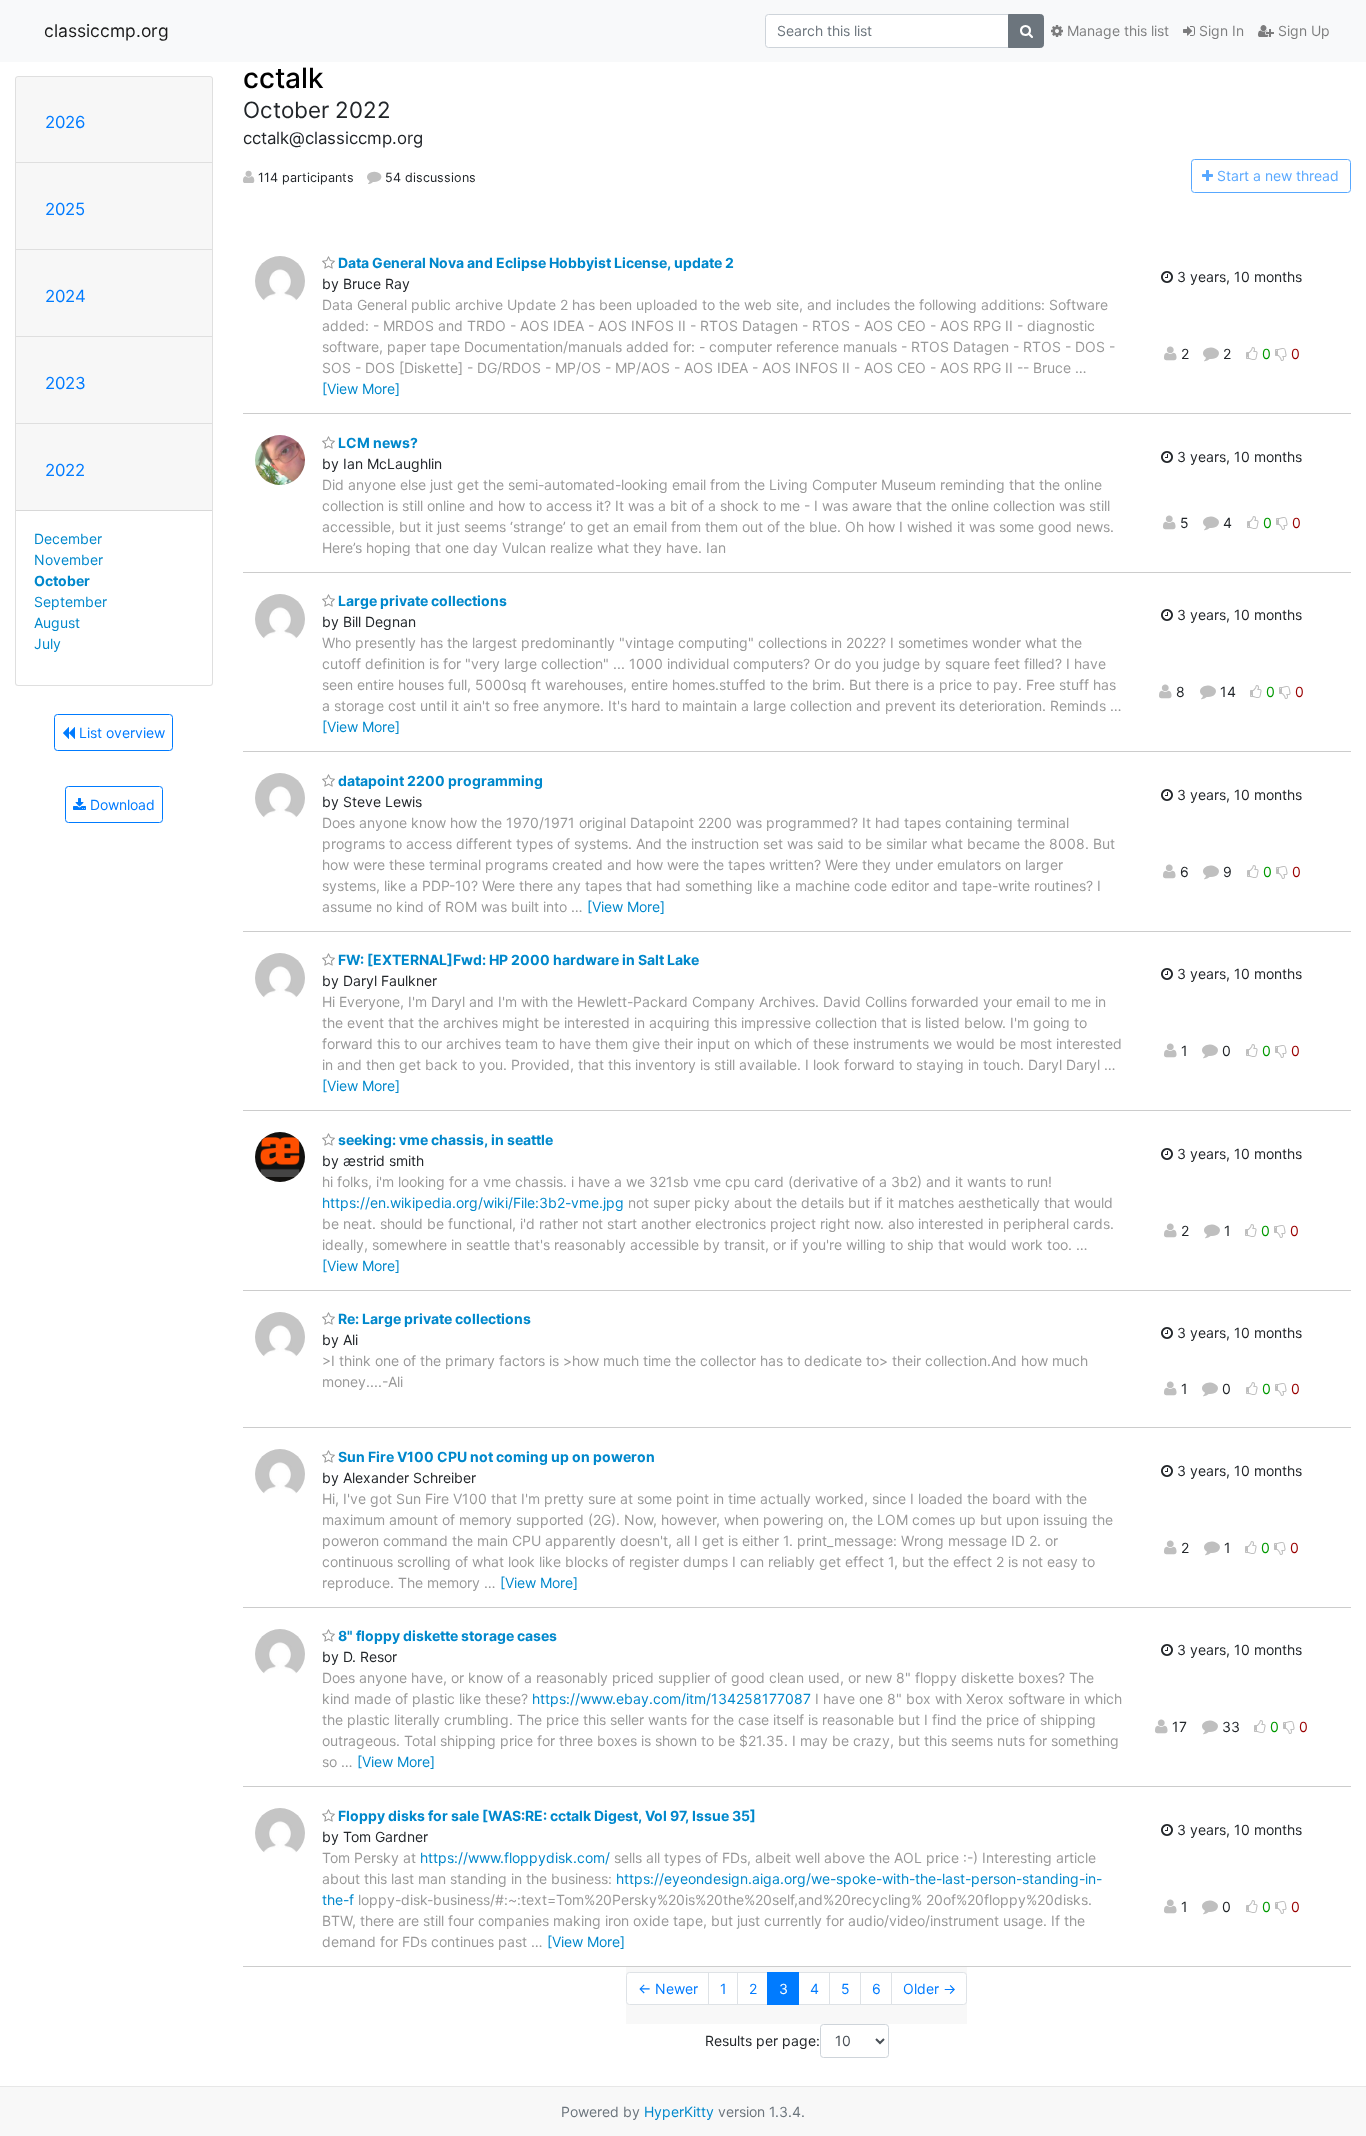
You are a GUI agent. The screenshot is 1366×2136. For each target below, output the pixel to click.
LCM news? (376, 442)
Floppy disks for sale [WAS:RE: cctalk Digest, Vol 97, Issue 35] (545, 1815)
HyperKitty (679, 2111)
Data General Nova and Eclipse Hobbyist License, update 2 (534, 262)
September (70, 601)
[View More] (361, 388)
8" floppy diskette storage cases (446, 1635)
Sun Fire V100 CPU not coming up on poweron (495, 1456)
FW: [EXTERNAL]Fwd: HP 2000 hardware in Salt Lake (517, 959)
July (47, 643)
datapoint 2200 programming (439, 780)
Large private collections (421, 600)
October (62, 580)
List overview (120, 732)
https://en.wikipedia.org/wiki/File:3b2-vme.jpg (473, 1202)
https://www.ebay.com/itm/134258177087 (671, 1698)
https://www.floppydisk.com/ (515, 1857)
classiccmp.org (106, 30)
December (68, 538)
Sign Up (1302, 30)
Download (120, 804)
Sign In (1219, 30)
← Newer (668, 1988)
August (57, 622)
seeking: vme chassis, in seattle (444, 1139)
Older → (929, 1988)
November (68, 559)
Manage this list (1116, 30)
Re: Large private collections (433, 1318)
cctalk (283, 78)
